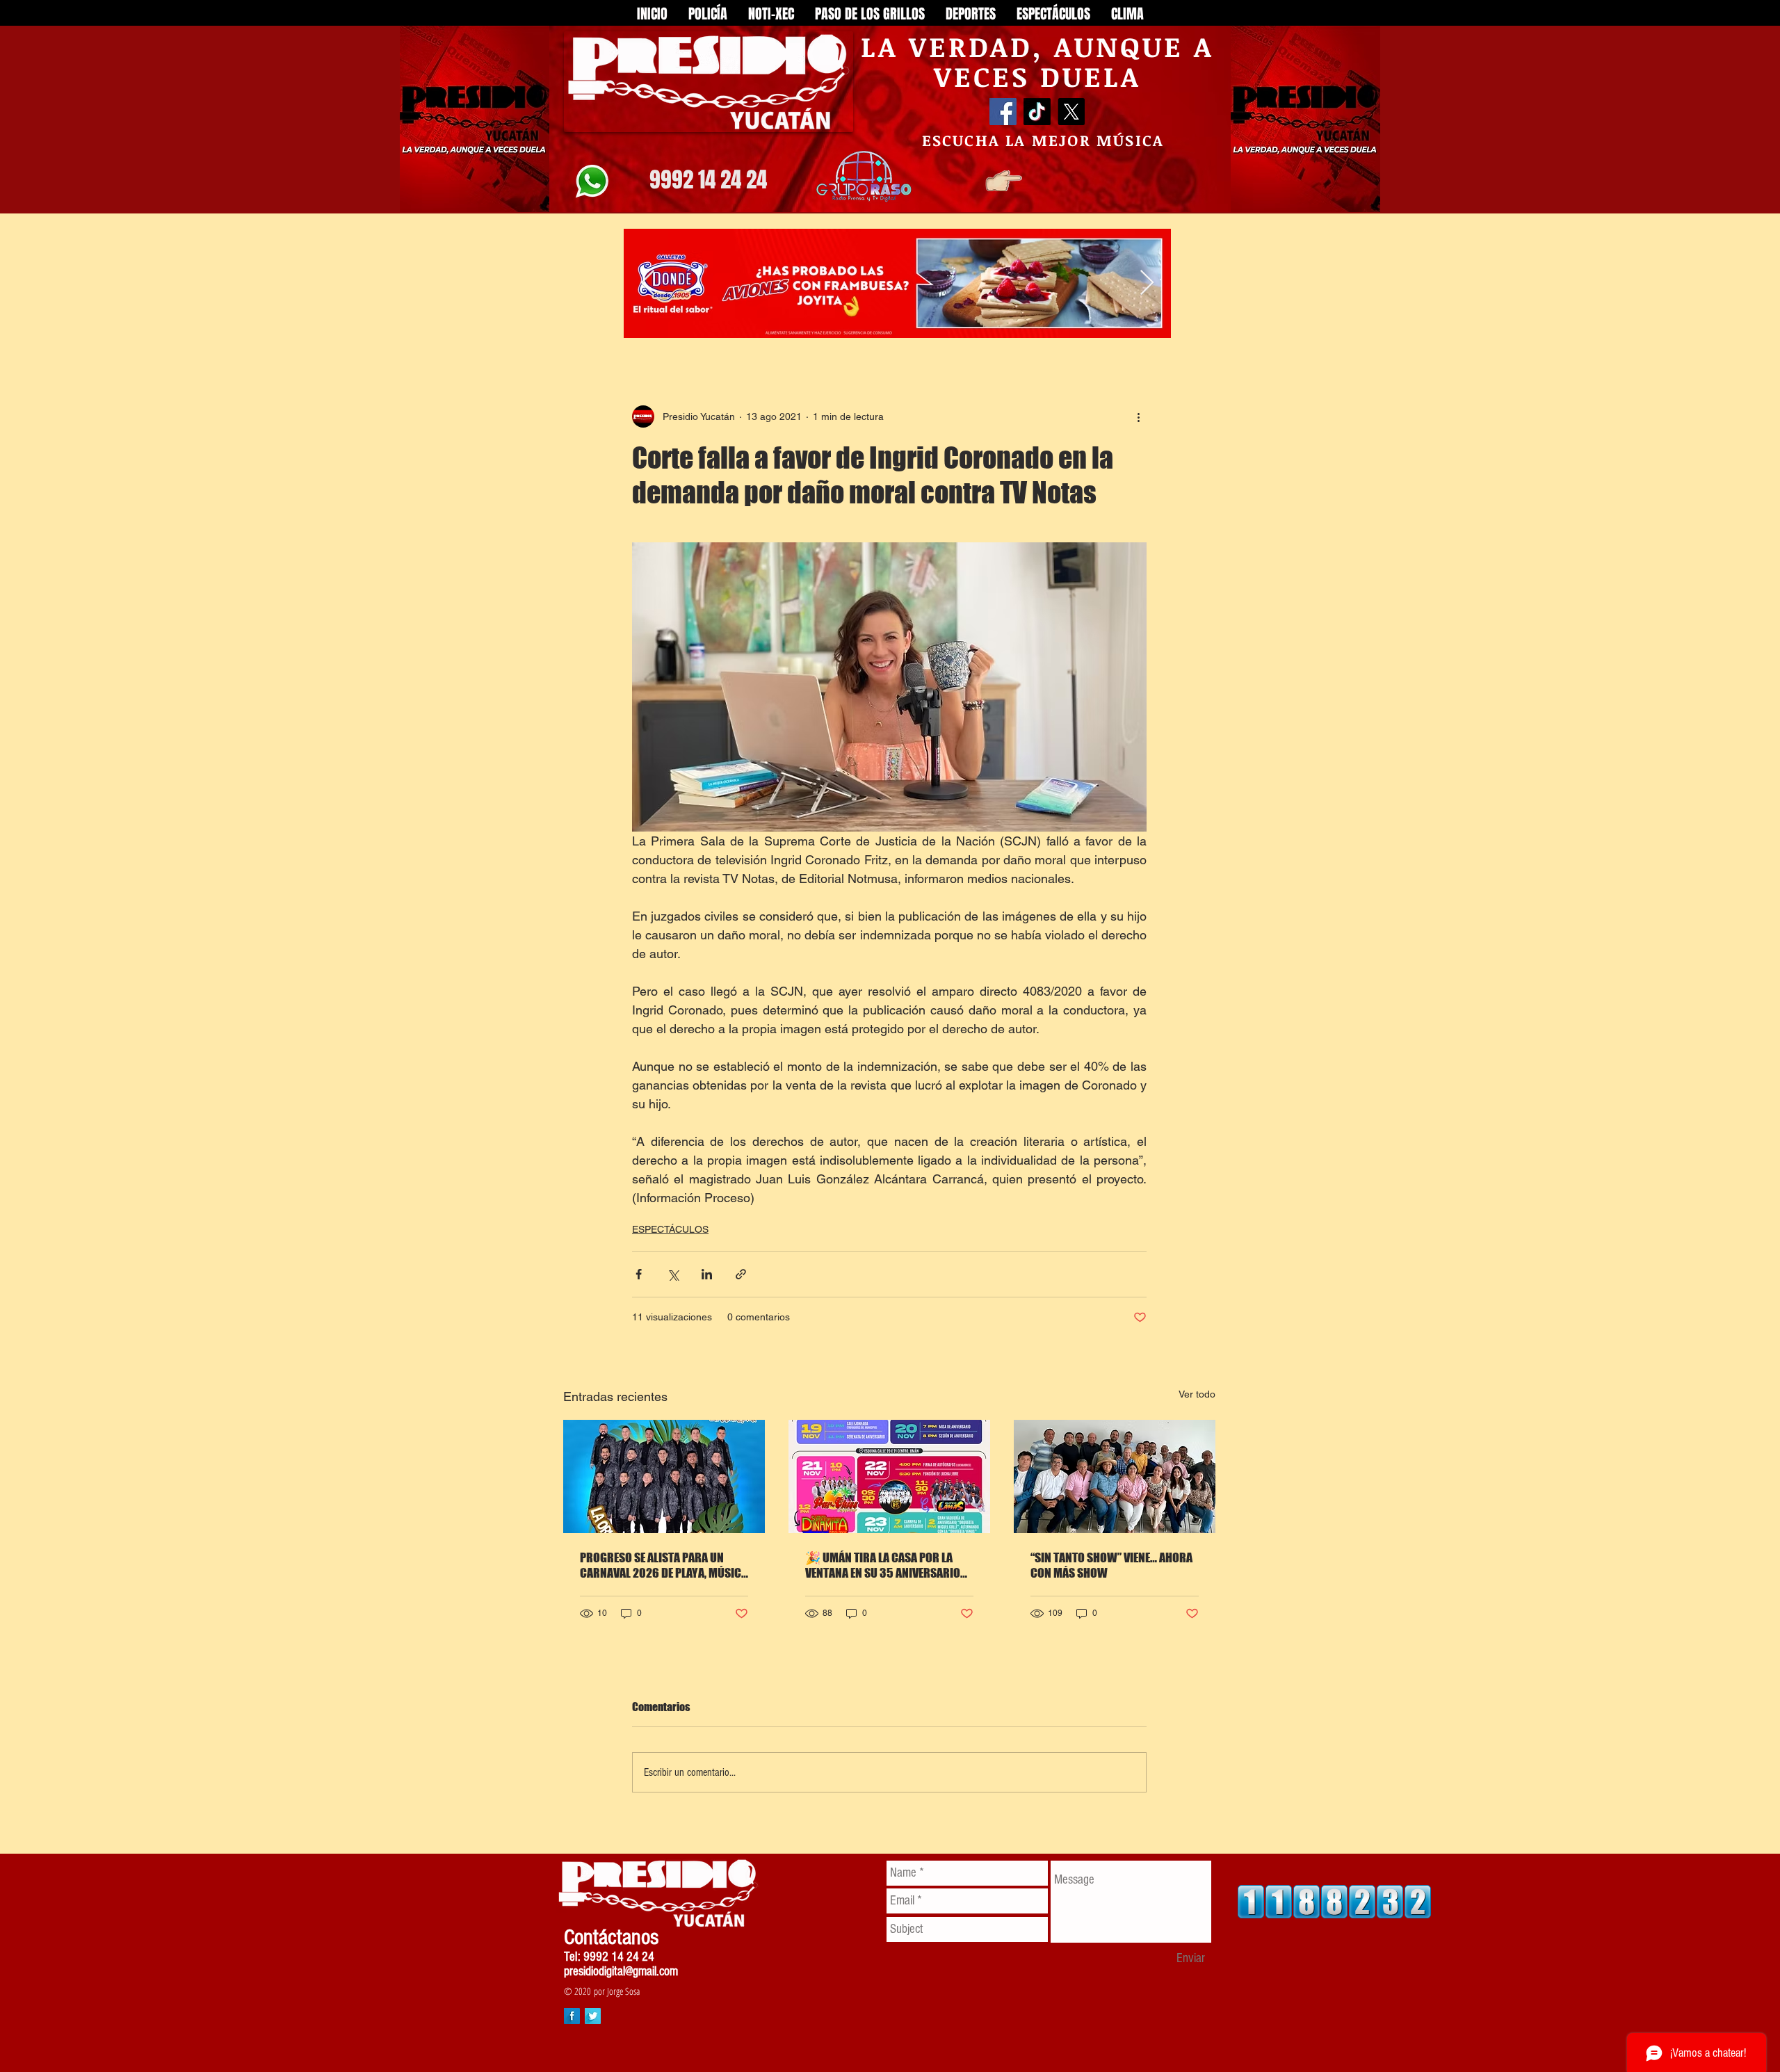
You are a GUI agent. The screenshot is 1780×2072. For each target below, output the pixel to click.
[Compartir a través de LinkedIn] (707, 1274)
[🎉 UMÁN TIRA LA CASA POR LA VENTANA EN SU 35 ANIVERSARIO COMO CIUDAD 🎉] (889, 1476)
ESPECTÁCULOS (670, 1229)
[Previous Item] (648, 283)
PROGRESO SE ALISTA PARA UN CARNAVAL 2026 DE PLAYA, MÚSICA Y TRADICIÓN (664, 1565)
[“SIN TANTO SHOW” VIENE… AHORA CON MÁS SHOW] (1115, 1476)
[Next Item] (1147, 283)
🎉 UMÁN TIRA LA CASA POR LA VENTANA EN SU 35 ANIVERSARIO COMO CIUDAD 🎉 (883, 1565)
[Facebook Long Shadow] (572, 2016)
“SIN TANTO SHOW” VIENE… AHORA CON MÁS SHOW (1111, 1565)
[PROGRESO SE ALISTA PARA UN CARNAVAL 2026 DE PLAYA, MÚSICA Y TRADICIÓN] (664, 1476)
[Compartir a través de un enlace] (741, 1274)
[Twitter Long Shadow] (593, 2016)
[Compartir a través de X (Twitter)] (673, 1274)
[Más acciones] (1138, 416)
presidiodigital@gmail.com (621, 1972)
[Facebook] (1003, 112)
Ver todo (1197, 1394)
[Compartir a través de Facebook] (639, 1274)
